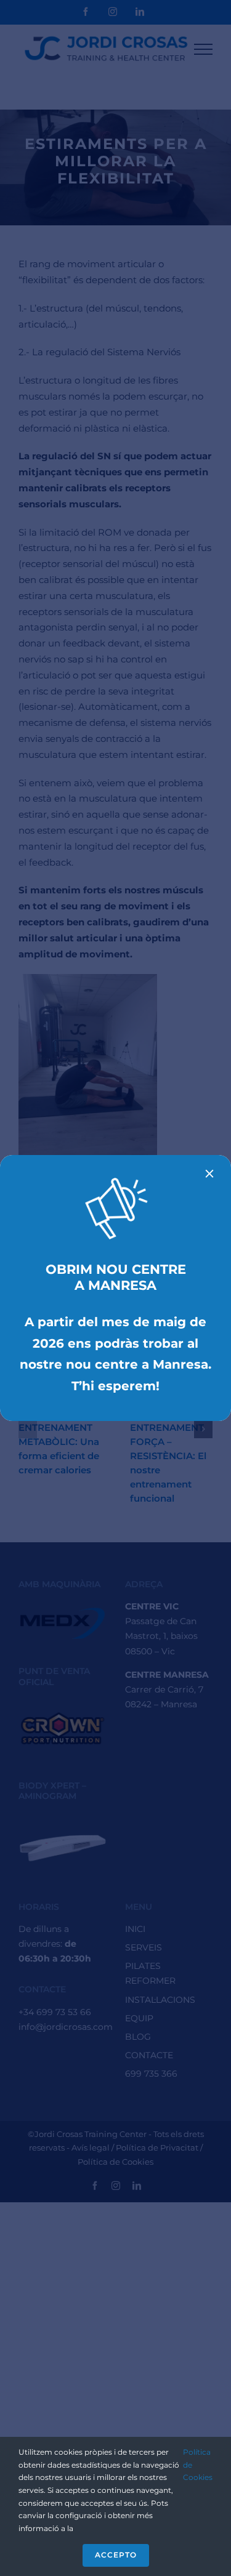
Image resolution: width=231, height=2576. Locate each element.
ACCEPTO (116, 2555)
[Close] (209, 1173)
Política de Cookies (198, 2465)
